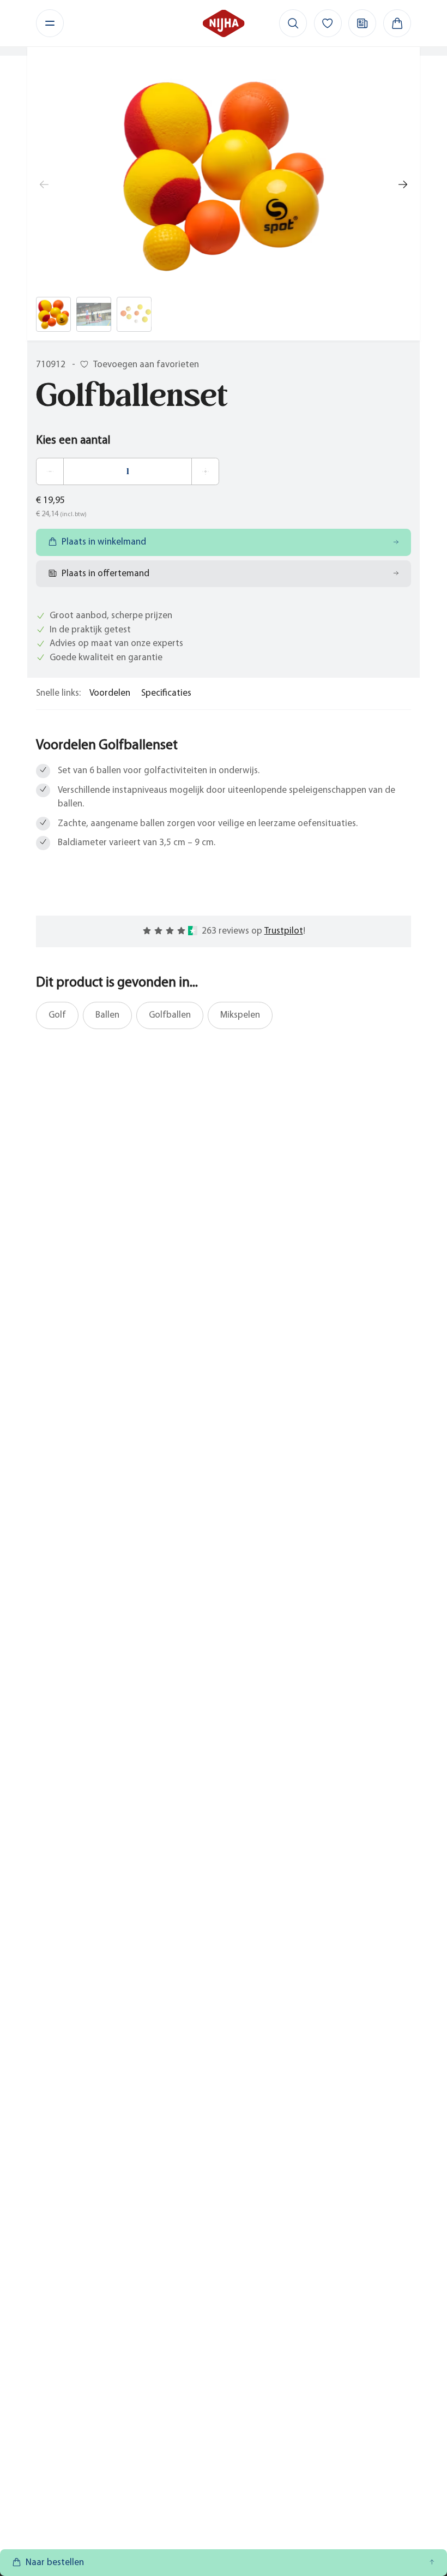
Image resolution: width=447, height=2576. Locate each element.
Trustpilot (284, 931)
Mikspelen (240, 1015)
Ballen (107, 1015)
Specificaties (166, 693)
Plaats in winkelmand (104, 542)
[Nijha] (224, 23)
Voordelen (110, 693)
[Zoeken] (293, 23)
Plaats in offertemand (105, 574)
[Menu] (50, 23)
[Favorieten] (328, 23)
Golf (57, 1015)
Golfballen (170, 1015)
